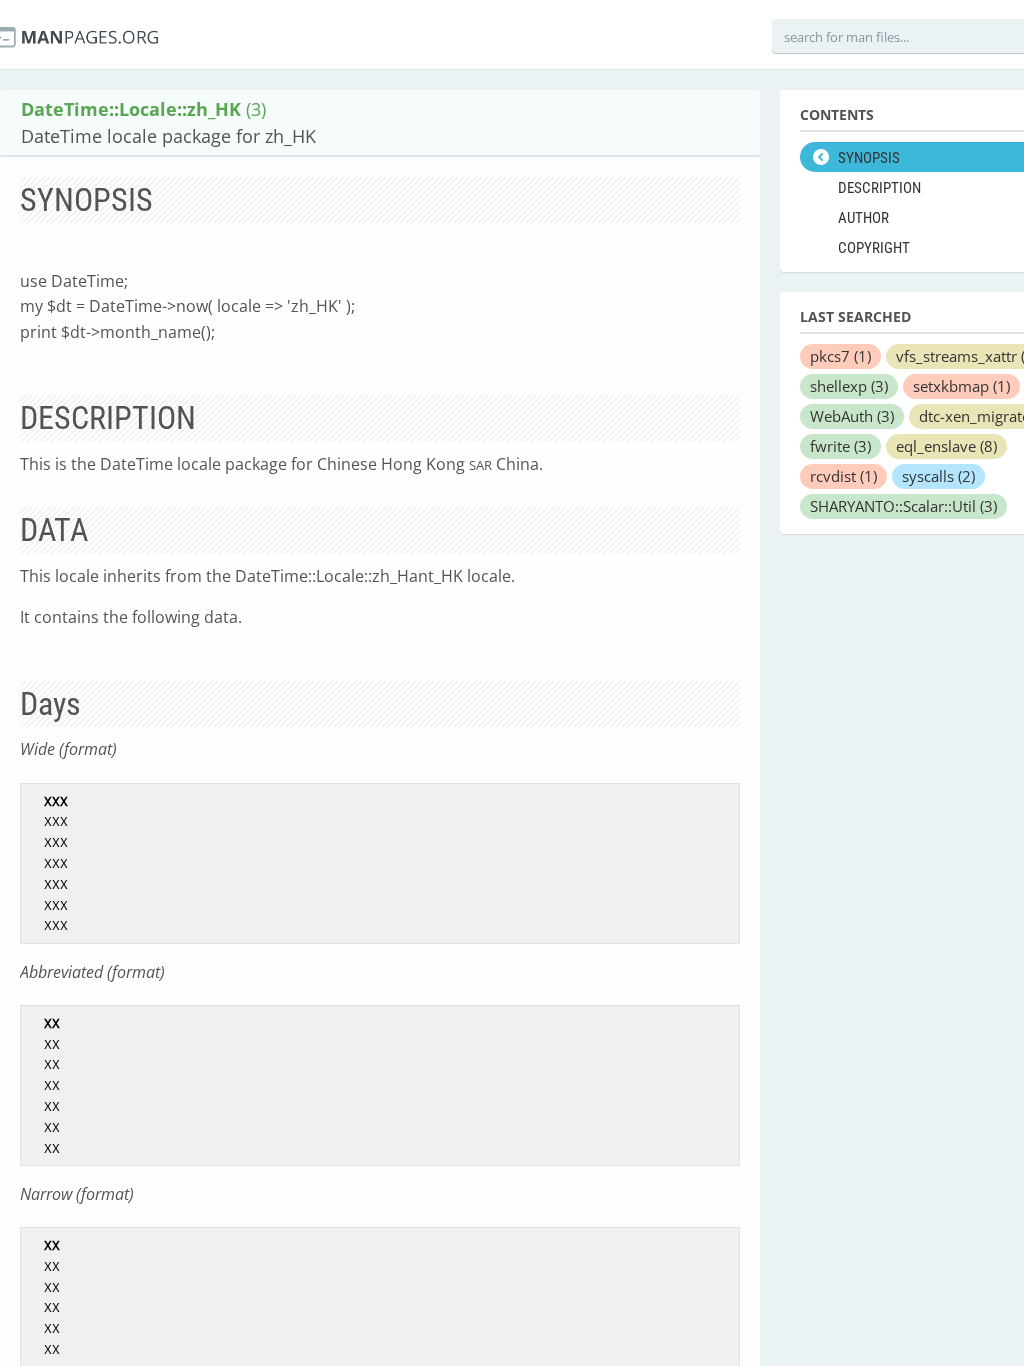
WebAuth (852, 416)
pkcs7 (840, 356)
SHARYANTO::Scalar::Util (903, 506)
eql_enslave (946, 446)
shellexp (849, 386)
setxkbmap (961, 386)
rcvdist (843, 476)
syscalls (938, 476)
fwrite (840, 446)
